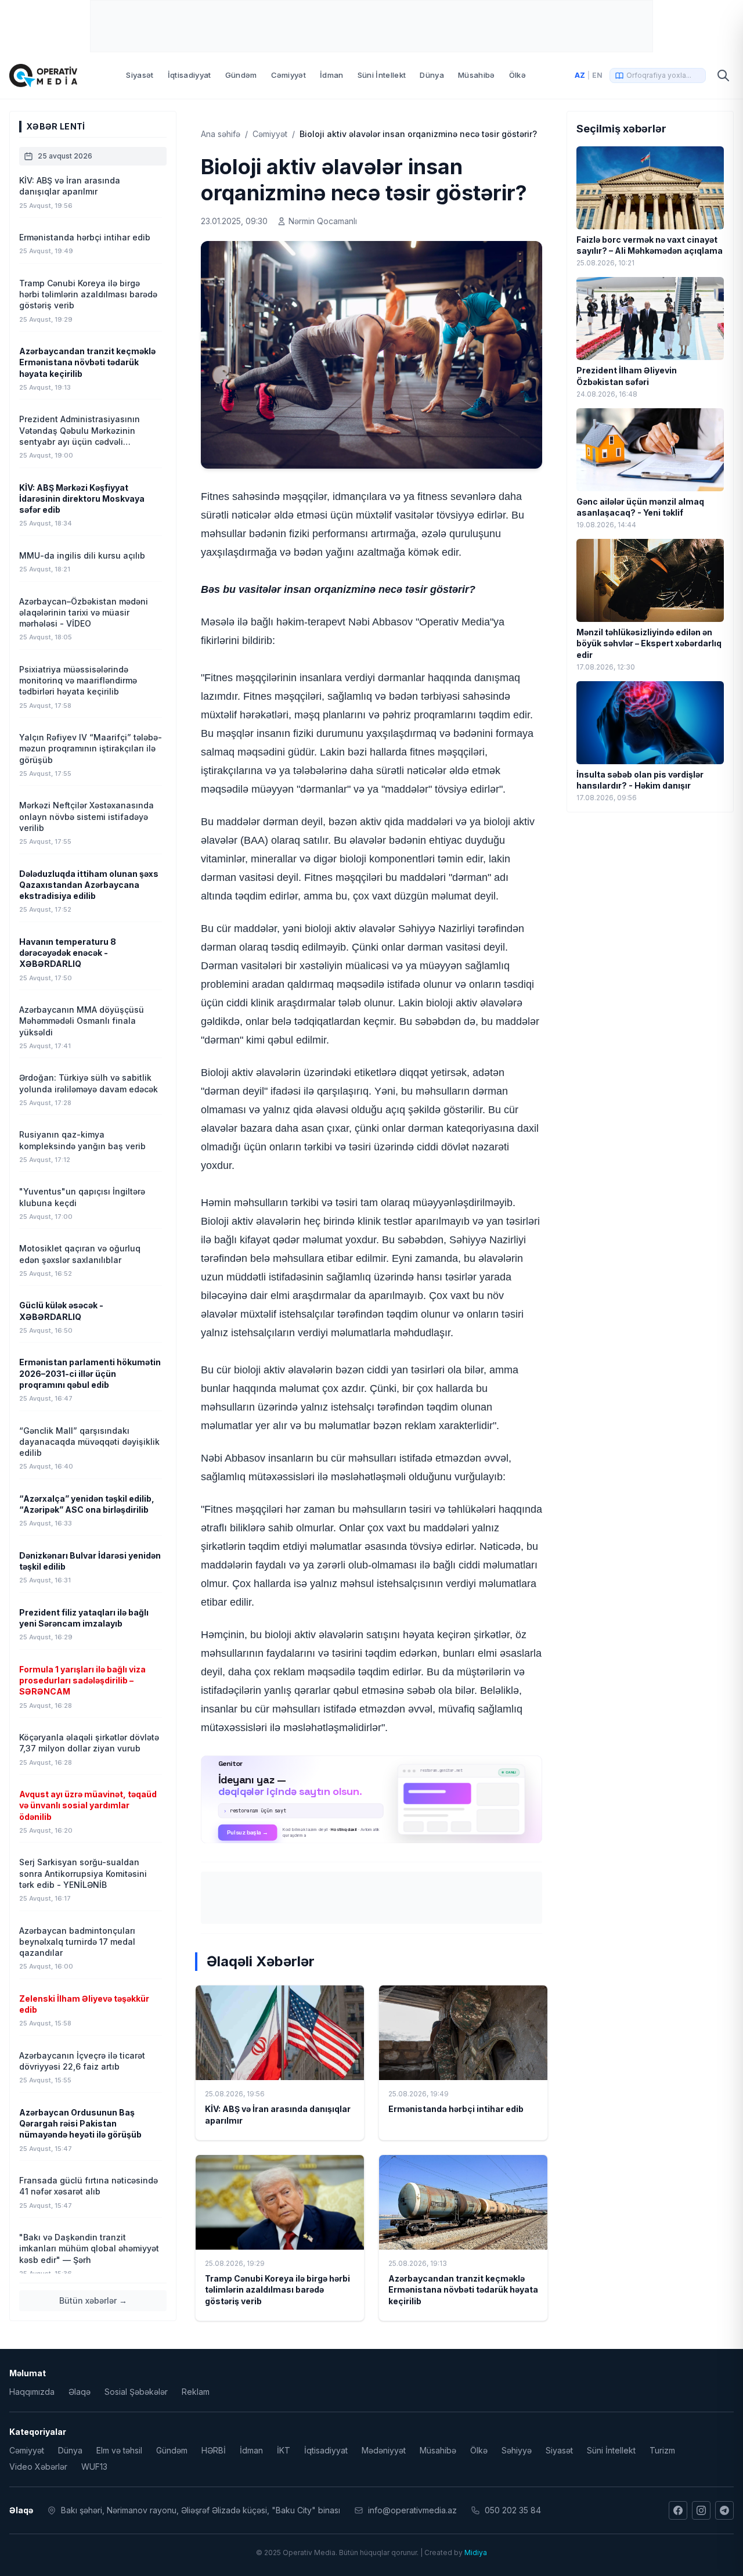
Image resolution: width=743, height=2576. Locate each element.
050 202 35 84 (513, 2510)
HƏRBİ (214, 2450)
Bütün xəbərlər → (93, 2300)
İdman (332, 75)
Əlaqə (80, 2392)
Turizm (662, 2450)
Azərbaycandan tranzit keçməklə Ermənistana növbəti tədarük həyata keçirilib (463, 2290)
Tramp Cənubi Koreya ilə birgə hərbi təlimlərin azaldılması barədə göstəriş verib (277, 2290)
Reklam (196, 2392)
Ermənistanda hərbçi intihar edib (456, 2109)
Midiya (476, 2552)
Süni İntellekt (382, 75)
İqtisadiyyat (190, 75)
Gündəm (241, 75)
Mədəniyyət (384, 2450)
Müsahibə (477, 75)
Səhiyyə (517, 2450)
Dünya (432, 75)
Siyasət (140, 75)
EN (597, 75)
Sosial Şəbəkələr (136, 2392)
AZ (580, 75)
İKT (284, 2450)
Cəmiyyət (289, 75)
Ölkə (517, 75)
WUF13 (94, 2467)
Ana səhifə (221, 134)
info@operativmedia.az (412, 2510)
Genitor (372, 1799)
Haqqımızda (32, 2392)
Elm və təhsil (119, 2450)
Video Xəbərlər (38, 2467)
